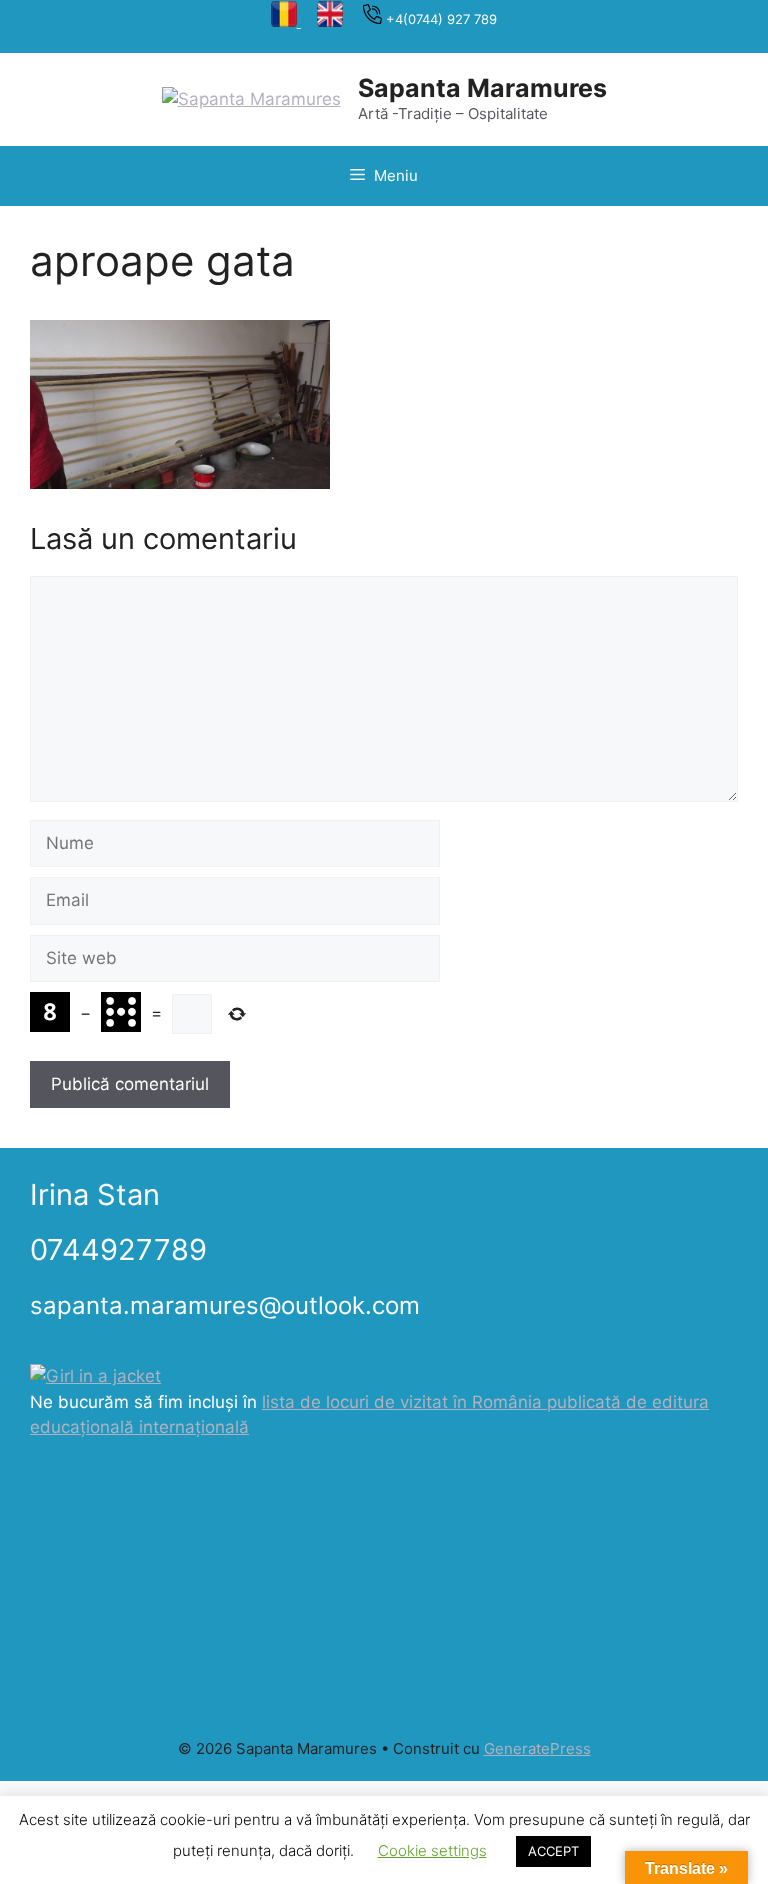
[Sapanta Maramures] (251, 98)
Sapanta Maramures (482, 88)
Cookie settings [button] (432, 1850)
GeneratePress (537, 1748)
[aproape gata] (180, 483)
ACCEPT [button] (553, 1851)
